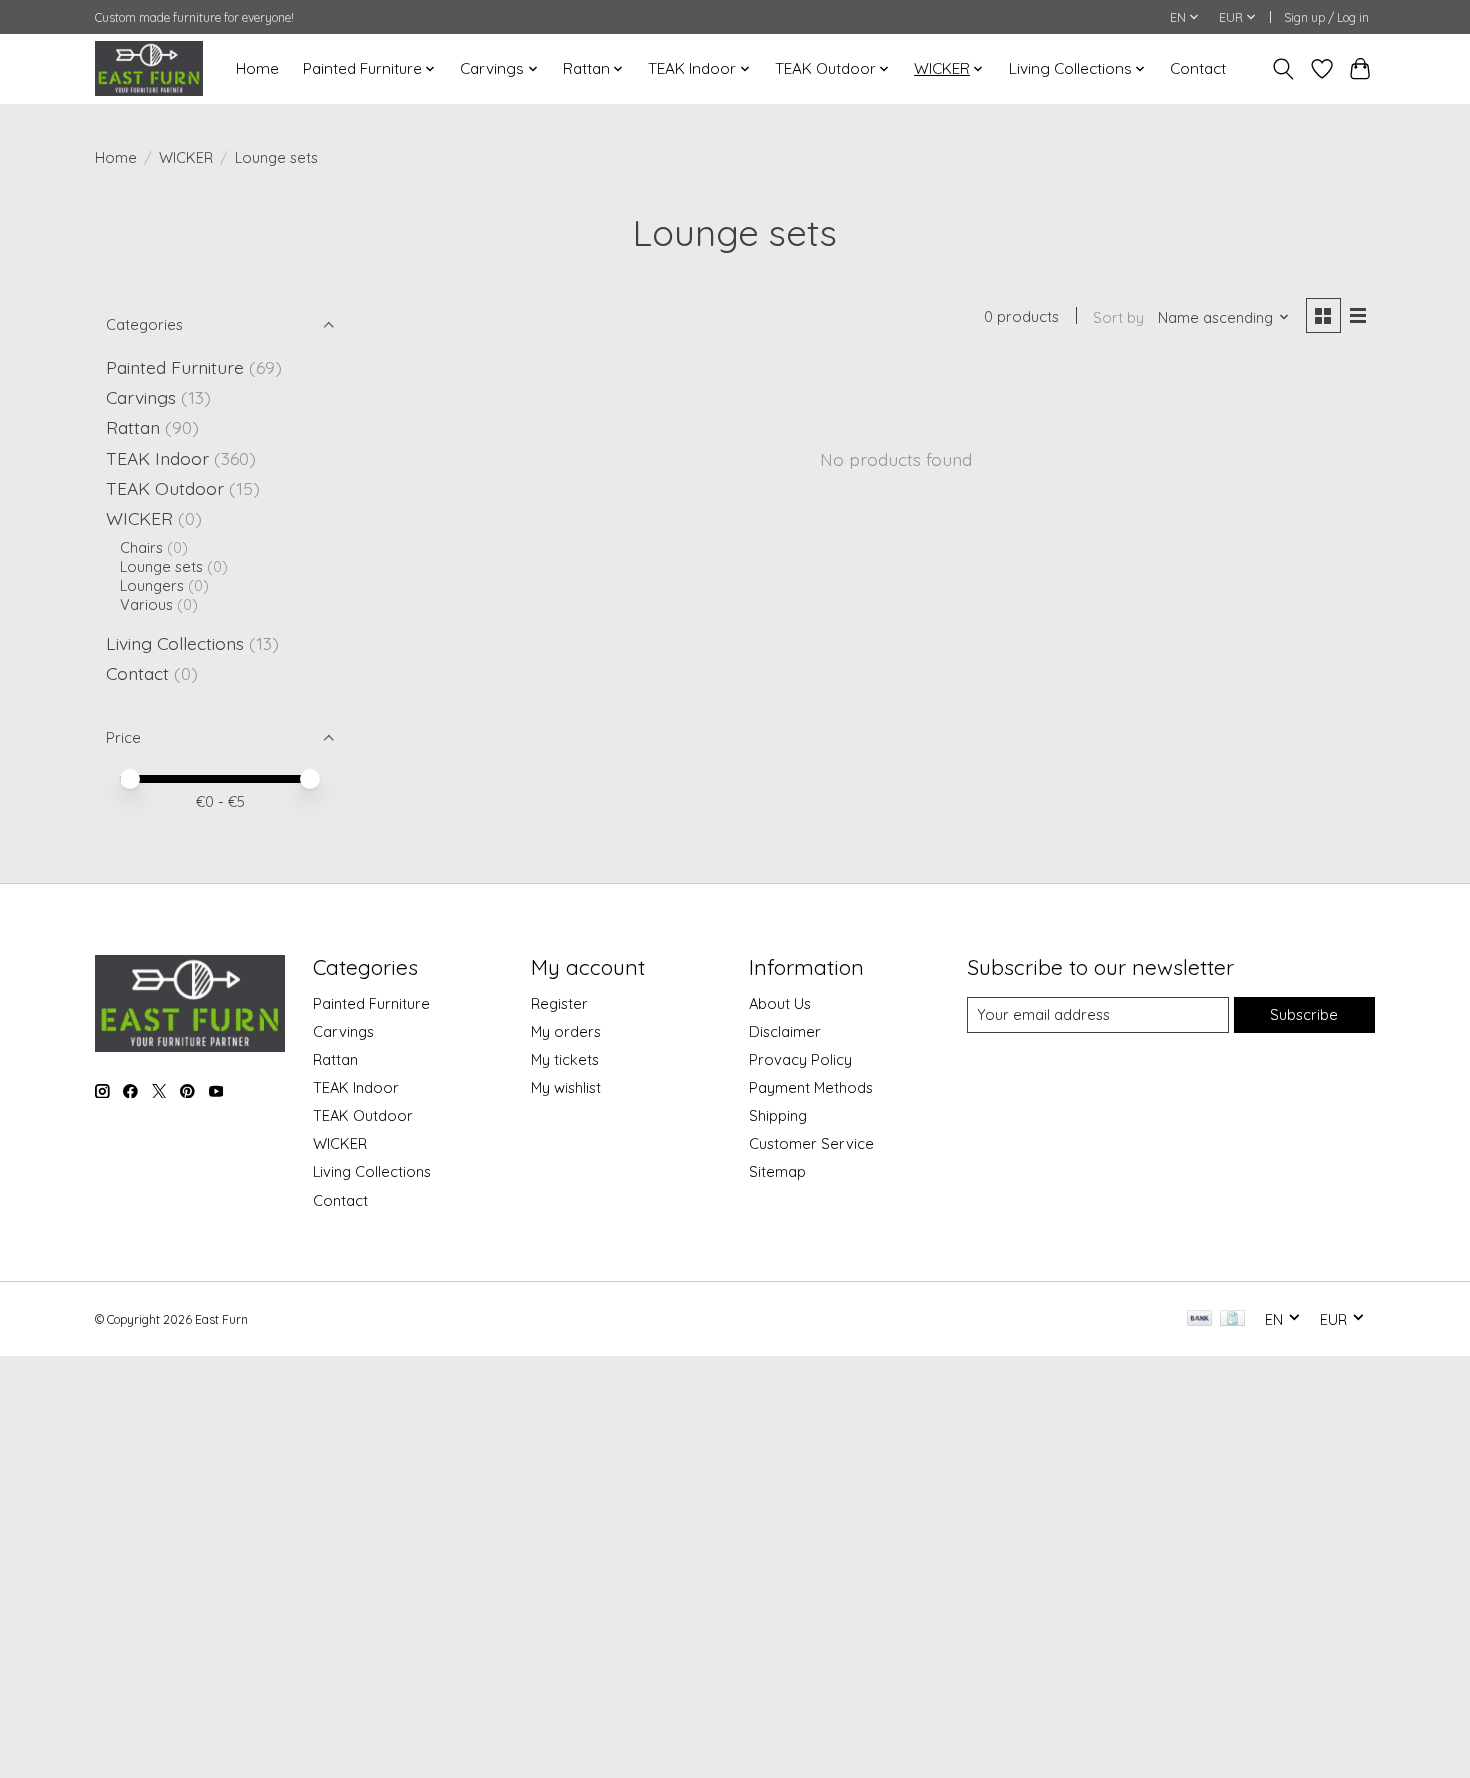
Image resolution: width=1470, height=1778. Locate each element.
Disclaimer (785, 1031)
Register (559, 1003)
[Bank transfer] (1200, 1319)
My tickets (565, 1059)
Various (146, 604)
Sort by (1118, 317)
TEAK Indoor (157, 458)
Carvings (141, 397)
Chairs (141, 547)
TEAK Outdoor (165, 488)
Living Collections (175, 643)
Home (257, 68)
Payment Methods (811, 1087)
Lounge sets (161, 566)
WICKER (186, 157)
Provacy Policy (800, 1059)
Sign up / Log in (1326, 17)
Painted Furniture (175, 367)
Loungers (152, 585)
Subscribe (1304, 1014)
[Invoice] (1232, 1319)
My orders (566, 1031)
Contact (1198, 68)
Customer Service (811, 1143)
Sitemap (777, 1171)
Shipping (778, 1115)
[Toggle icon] (1283, 69)
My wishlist (566, 1087)
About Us (780, 1003)
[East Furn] (149, 68)
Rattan (133, 427)
